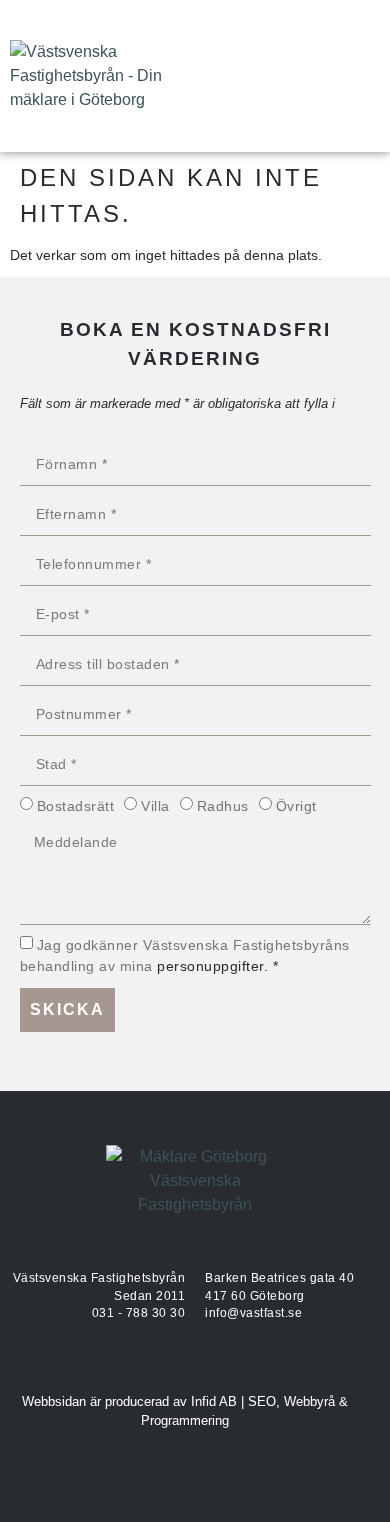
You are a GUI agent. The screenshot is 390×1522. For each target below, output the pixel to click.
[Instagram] (290, 76)
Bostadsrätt (76, 806)
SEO (262, 1401)
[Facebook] (245, 76)
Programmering (185, 1420)
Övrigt (296, 806)
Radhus (223, 806)
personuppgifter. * (217, 967)
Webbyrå (309, 1401)
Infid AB (214, 1401)
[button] (361, 76)
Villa (155, 806)
